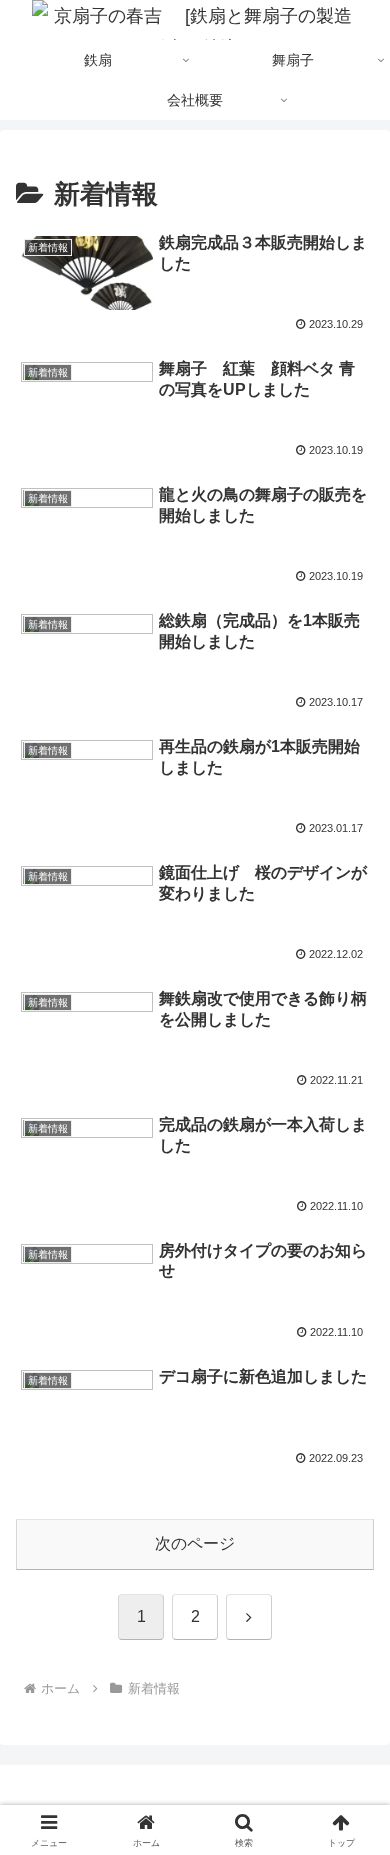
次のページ (195, 1543)
